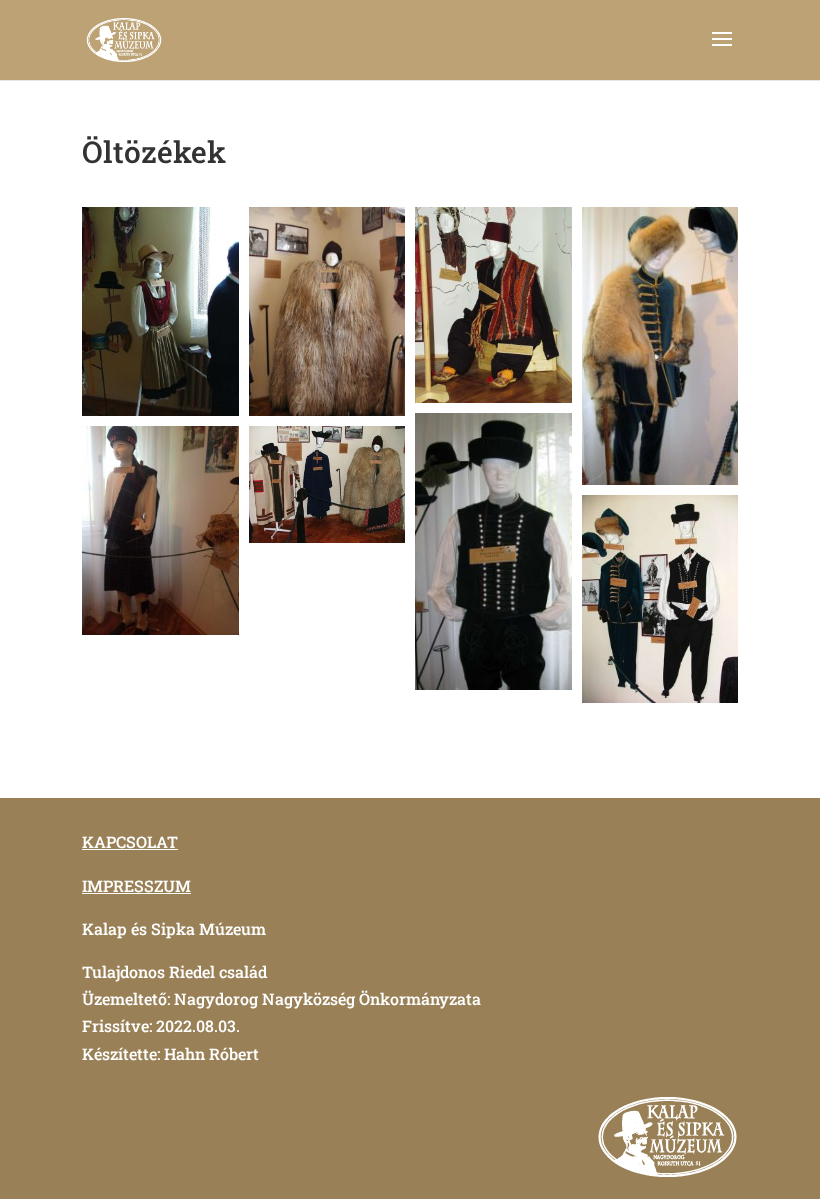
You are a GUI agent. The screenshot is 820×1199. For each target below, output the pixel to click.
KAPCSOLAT (130, 841)
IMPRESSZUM (136, 885)
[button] (160, 311)
